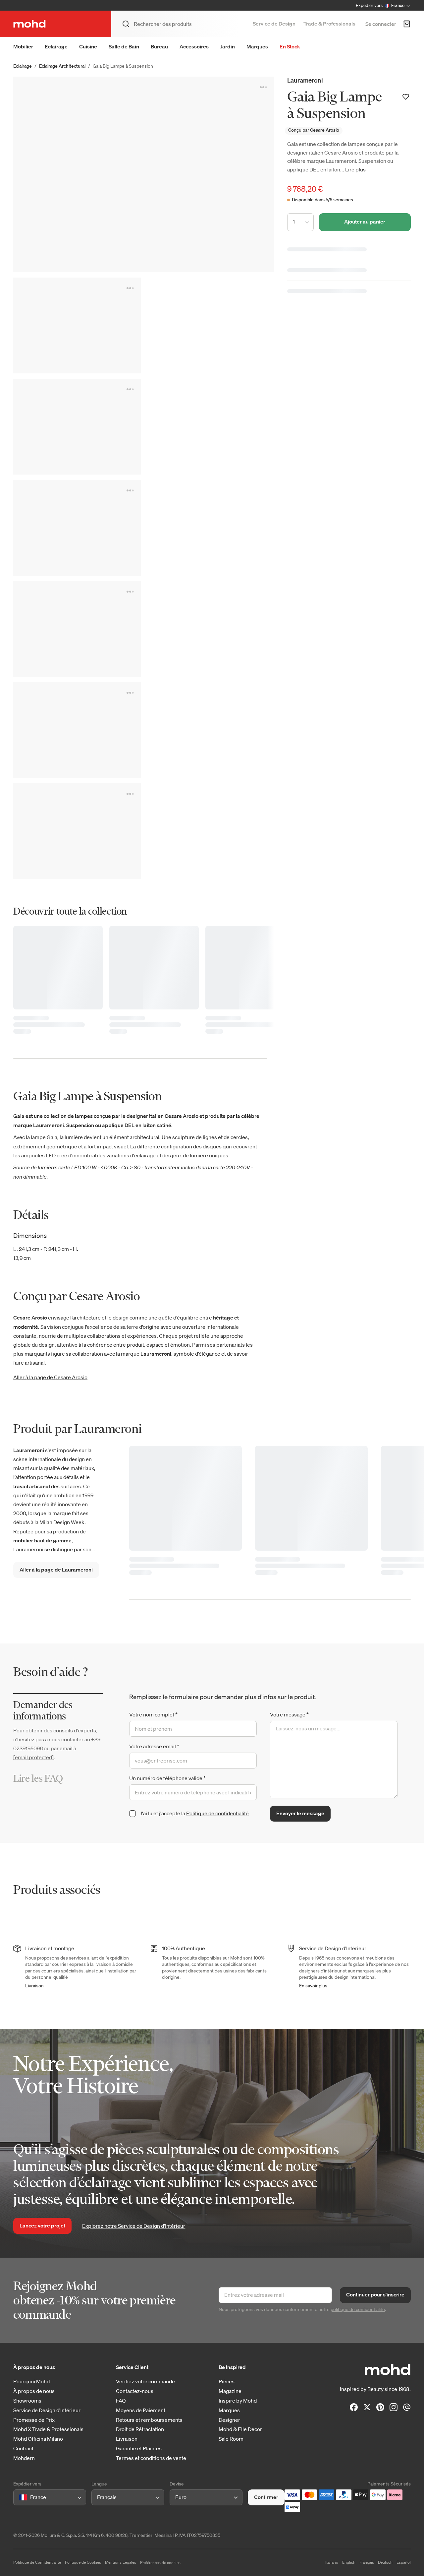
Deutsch (385, 2562)
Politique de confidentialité (217, 1813)
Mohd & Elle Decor (240, 2429)
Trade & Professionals (329, 24)
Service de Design (274, 24)
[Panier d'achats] (407, 24)
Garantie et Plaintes (139, 2448)
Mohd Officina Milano (38, 2439)
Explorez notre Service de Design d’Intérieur (134, 2226)
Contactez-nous (135, 2391)
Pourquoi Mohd (31, 2382)
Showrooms (27, 2401)
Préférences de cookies (160, 2563)
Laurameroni (305, 80)
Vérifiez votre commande (145, 2382)
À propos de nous (34, 2391)
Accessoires (194, 46)
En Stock (290, 46)
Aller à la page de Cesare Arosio (50, 1377)
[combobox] (20, 2497)
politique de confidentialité (358, 2309)
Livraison (34, 1986)
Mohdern (24, 2458)
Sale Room (231, 2439)
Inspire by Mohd (238, 2401)
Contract (23, 2448)
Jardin (228, 46)
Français (367, 2562)
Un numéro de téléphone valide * (167, 1778)
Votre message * (289, 1714)
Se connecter (381, 24)
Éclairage (23, 66)
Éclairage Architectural (62, 66)
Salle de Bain (124, 46)
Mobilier (23, 46)
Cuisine (88, 46)
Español (404, 2562)
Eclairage (56, 46)
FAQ (121, 2401)
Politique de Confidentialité (37, 2562)
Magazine (230, 2391)
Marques (257, 46)
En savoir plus (313, 1986)
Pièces (227, 2382)
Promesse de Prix (34, 2420)
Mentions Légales (121, 2562)
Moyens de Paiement (141, 2410)
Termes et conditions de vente (151, 2458)
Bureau (159, 46)
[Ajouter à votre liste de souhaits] (406, 97)
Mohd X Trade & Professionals (48, 2429)
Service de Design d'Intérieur (47, 2410)
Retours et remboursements (149, 2420)
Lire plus (355, 169)
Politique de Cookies (83, 2562)
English (349, 2562)
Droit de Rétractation (140, 2429)
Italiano (332, 2562)
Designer (229, 2420)
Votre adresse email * (154, 1746)
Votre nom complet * (153, 1714)
